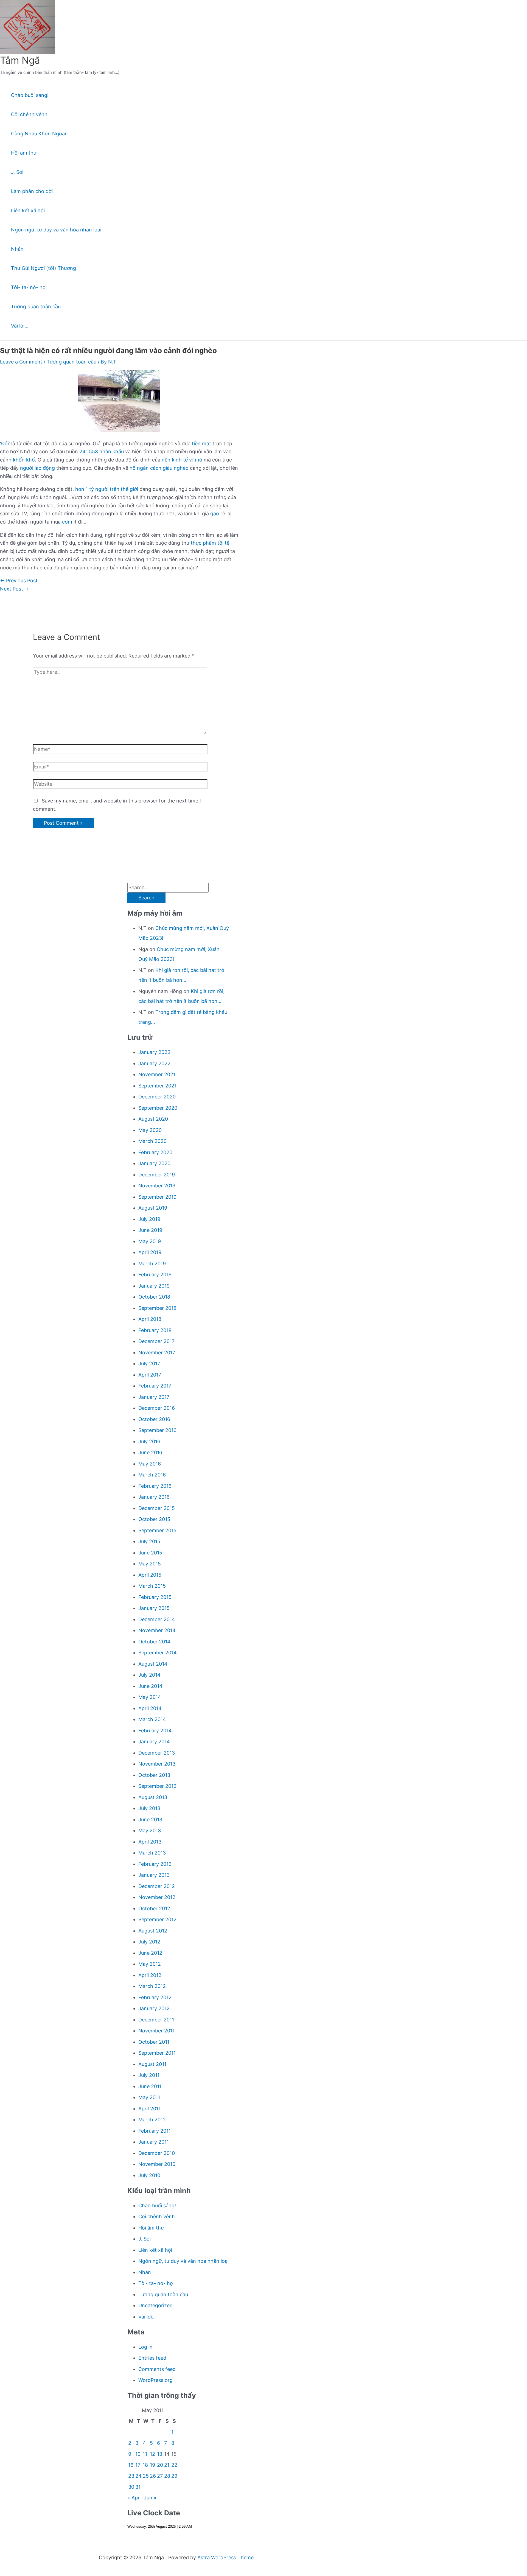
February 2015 (155, 1597)
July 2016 (149, 1441)
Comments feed (157, 2369)
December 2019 (157, 1175)
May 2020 (150, 1130)
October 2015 (154, 1519)
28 (167, 2476)
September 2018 (157, 1308)
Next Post (15, 589)
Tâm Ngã (20, 60)
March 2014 (152, 1719)
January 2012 (154, 2008)
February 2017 (155, 1386)
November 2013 (157, 1764)
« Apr (134, 2498)
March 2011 (152, 2120)
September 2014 (158, 1653)
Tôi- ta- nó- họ (28, 287)
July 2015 (149, 1541)
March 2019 (152, 1264)
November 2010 (157, 2164)
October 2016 (154, 1419)
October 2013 (154, 1775)
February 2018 (155, 1330)
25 (146, 2476)
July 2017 (149, 1363)
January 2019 (154, 1286)
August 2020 (153, 1119)
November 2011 (156, 2031)
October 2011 (154, 2042)
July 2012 (149, 1942)
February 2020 (155, 1152)
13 (160, 2454)
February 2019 (155, 1275)
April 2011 (149, 2109)
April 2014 (150, 1708)
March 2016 (152, 1475)
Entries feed (152, 2358)
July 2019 (149, 1219)
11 (145, 2454)
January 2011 (154, 2142)
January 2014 (154, 1742)
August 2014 (153, 1664)
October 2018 (154, 1297)
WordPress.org (155, 2380)
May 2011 (149, 2097)
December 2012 (157, 1886)
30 (131, 2487)
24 (138, 2476)
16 (131, 2465)
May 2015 (150, 1564)
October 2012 (154, 1908)
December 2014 (157, 1619)
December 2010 (157, 2153)
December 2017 (156, 1341)
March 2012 (152, 1986)
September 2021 (157, 1086)
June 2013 (150, 1820)
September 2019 (157, 1197)
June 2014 (150, 1686)
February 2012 (155, 1997)
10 (138, 2454)
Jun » (150, 2498)
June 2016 (150, 1452)
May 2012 (150, 1964)
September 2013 (157, 1786)
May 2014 (150, 1697)
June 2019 (150, 1230)
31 (138, 2487)
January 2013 (154, 1875)
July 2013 (149, 1808)
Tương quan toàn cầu (36, 307)
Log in (145, 2347)
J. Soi (17, 172)
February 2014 (155, 1731)
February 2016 (155, 1486)
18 (145, 2465)
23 (131, 2476)
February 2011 (155, 2131)
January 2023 (154, 1052)
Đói (5, 444)
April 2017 (150, 1375)
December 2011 (156, 2020)
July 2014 (149, 1675)
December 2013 (157, 1753)
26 (153, 2476)
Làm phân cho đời (32, 191)
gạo (215, 514)
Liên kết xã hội (28, 210)
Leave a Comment (21, 362)
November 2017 (157, 1353)
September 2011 (157, 2053)
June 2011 (150, 2086)
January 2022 (154, 1063)
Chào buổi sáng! (30, 95)
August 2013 (153, 1797)
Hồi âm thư (24, 153)
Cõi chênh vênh (29, 114)
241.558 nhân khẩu (102, 451)
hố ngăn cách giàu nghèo (158, 468)
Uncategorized (155, 2305)
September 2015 (157, 1530)
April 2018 (150, 1319)
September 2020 (158, 1108)
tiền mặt (201, 444)
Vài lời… (20, 326)
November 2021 (157, 1074)
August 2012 (153, 1931)
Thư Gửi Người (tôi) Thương (44, 268)
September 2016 (157, 1430)
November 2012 (157, 1897)
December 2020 (157, 1097)
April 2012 (150, 1975)
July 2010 (149, 2175)
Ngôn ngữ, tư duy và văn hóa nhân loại (56, 230)
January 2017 (154, 1397)
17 (138, 2465)
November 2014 (157, 1630)
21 (167, 2465)
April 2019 (150, 1252)
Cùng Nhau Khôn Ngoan (39, 134)
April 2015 (150, 1575)
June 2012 (150, 1953)
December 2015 (157, 1508)
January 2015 (154, 1608)
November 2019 (157, 1186)
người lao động (37, 468)
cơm (67, 522)
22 (174, 2465)
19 (152, 2465)
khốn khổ (24, 460)
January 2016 (154, 1497)
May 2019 (150, 1241)
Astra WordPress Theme (225, 2557)
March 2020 (152, 1141)
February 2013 (155, 1864)
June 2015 (150, 1553)
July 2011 (149, 2075)
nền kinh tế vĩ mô (182, 460)
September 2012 (157, 1919)
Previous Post (19, 581)
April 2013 (150, 1842)
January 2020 (154, 1163)
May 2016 (150, 1464)
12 (152, 2454)
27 (160, 2476)
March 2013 (152, 1853)
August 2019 (153, 1208)
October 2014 (154, 1642)
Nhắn (17, 249)
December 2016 (157, 1408)
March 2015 (152, 1586)
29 (174, 2476)
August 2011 (152, 2064)
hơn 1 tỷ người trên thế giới (107, 489)
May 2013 (150, 1830)
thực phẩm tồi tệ (210, 543)
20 (160, 2465)
